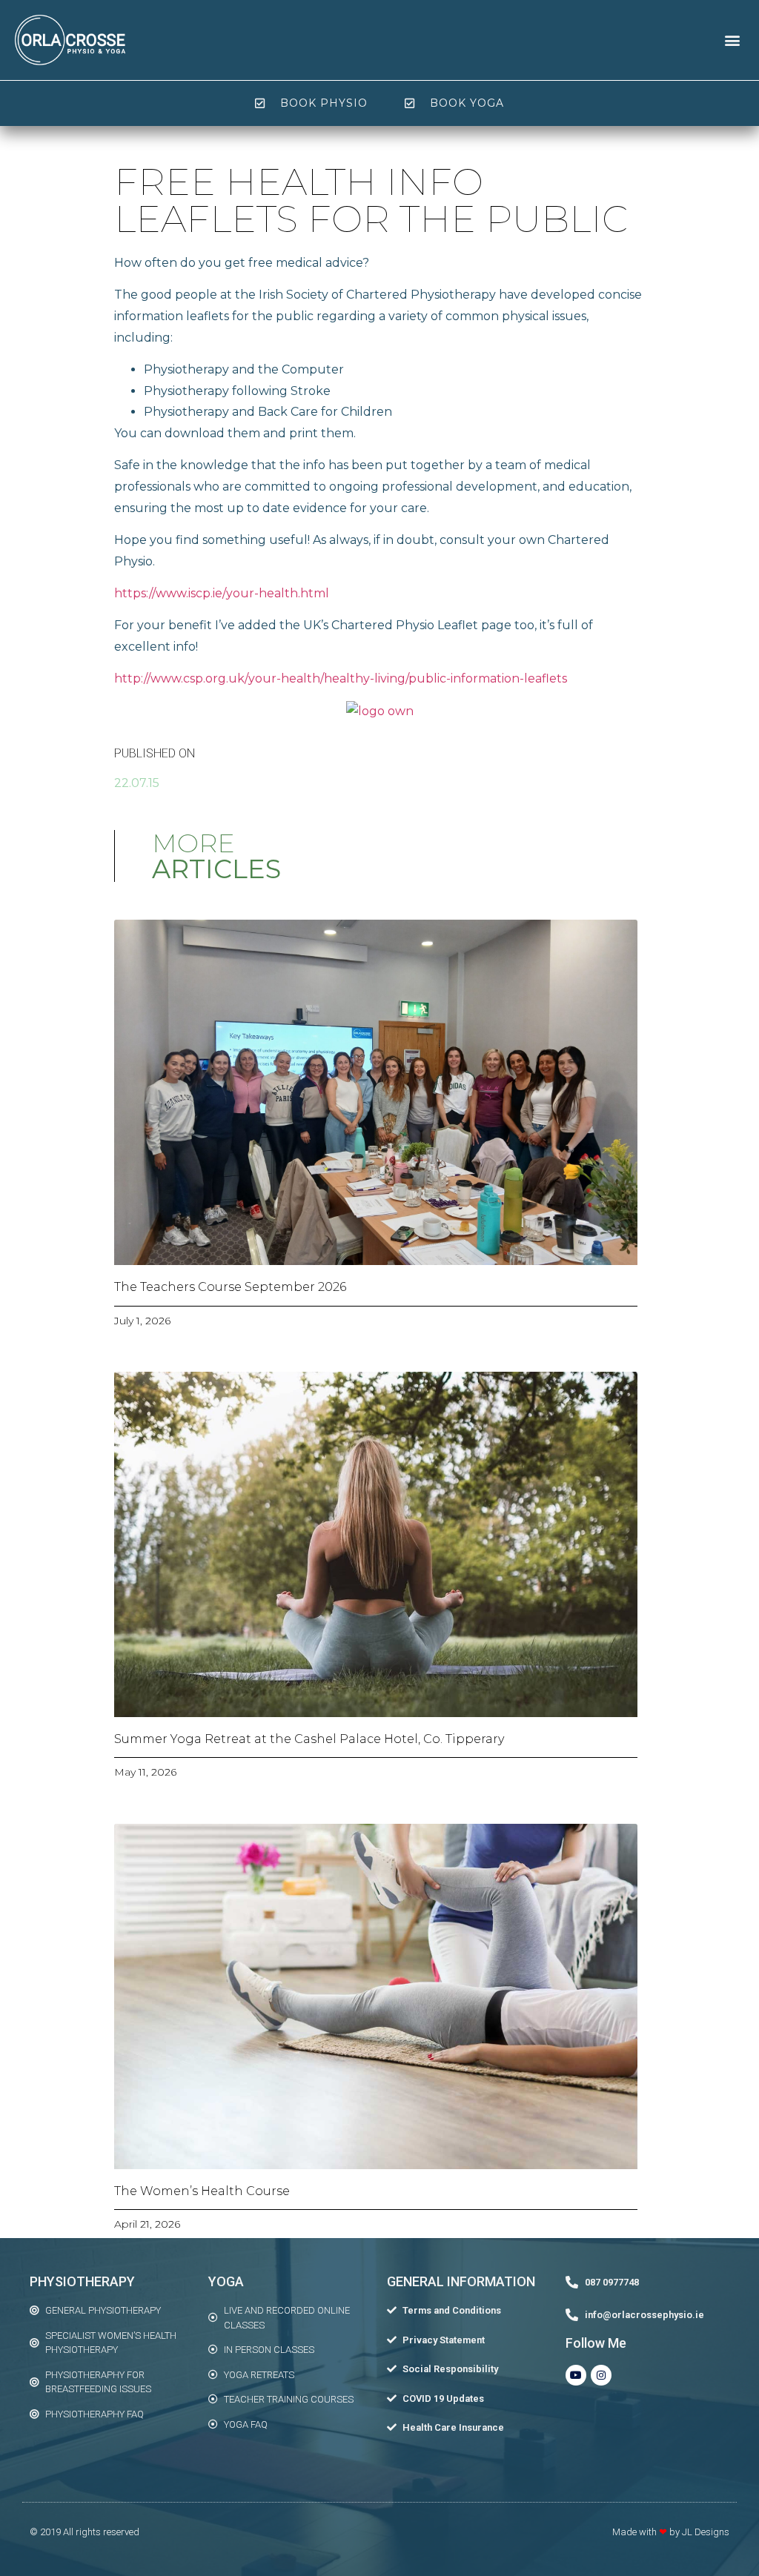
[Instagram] (601, 2375)
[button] (732, 40)
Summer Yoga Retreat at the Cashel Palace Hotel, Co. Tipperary (309, 1739)
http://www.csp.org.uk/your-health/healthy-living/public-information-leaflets (341, 678)
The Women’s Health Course (202, 2191)
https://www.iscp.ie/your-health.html (222, 593)
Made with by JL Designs (671, 2532)
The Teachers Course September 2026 (230, 1287)
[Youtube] (576, 2375)
